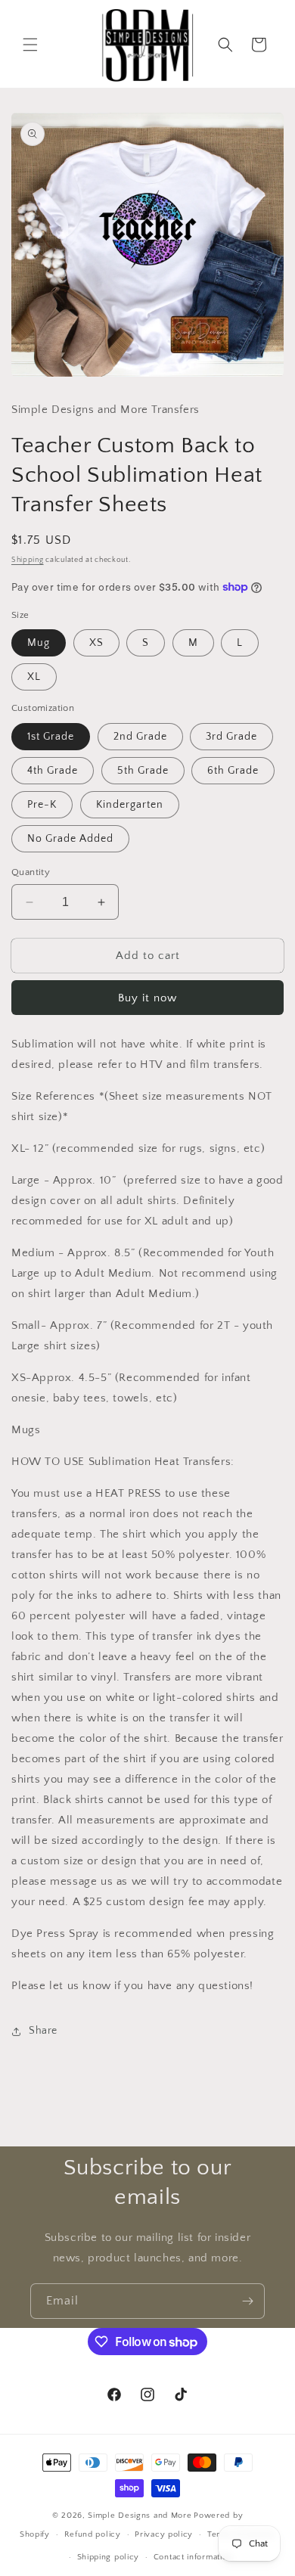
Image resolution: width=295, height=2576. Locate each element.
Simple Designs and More (140, 2515)
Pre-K (42, 805)
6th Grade (233, 771)
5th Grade (143, 771)
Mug (39, 643)
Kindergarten (130, 805)
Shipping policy (109, 2557)
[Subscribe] (247, 2301)
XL (34, 677)
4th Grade (53, 771)
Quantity (31, 872)
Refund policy (93, 2534)
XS (96, 643)
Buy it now (147, 998)
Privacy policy (164, 2534)
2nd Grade (140, 737)
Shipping (28, 560)
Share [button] (43, 2031)
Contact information (193, 2557)
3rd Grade (231, 737)
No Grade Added (70, 839)
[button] (30, 45)
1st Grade (51, 737)
